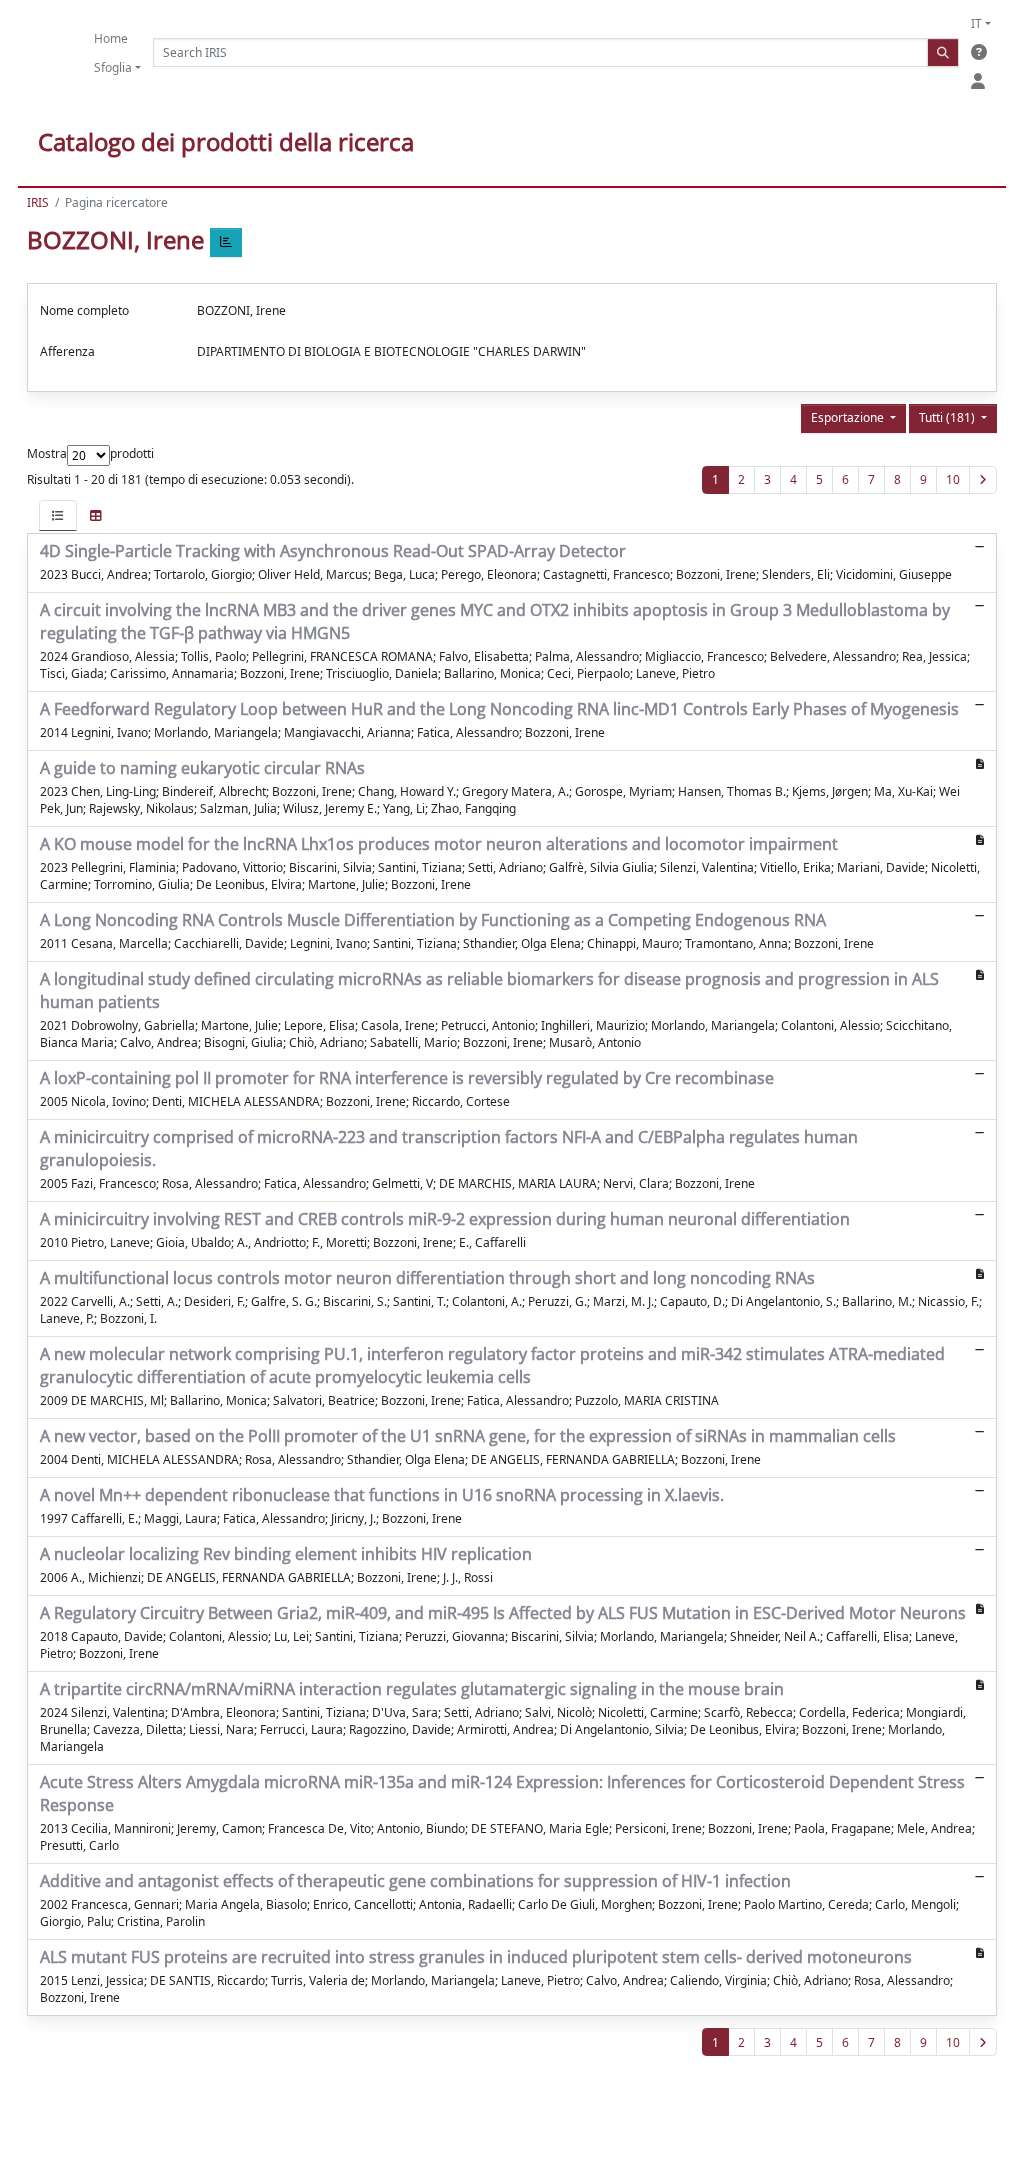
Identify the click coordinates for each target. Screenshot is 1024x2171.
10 (953, 479)
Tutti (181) (948, 417)
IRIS (38, 202)
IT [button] (976, 23)
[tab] (58, 515)
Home (111, 38)
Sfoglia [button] (113, 67)
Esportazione (849, 417)
